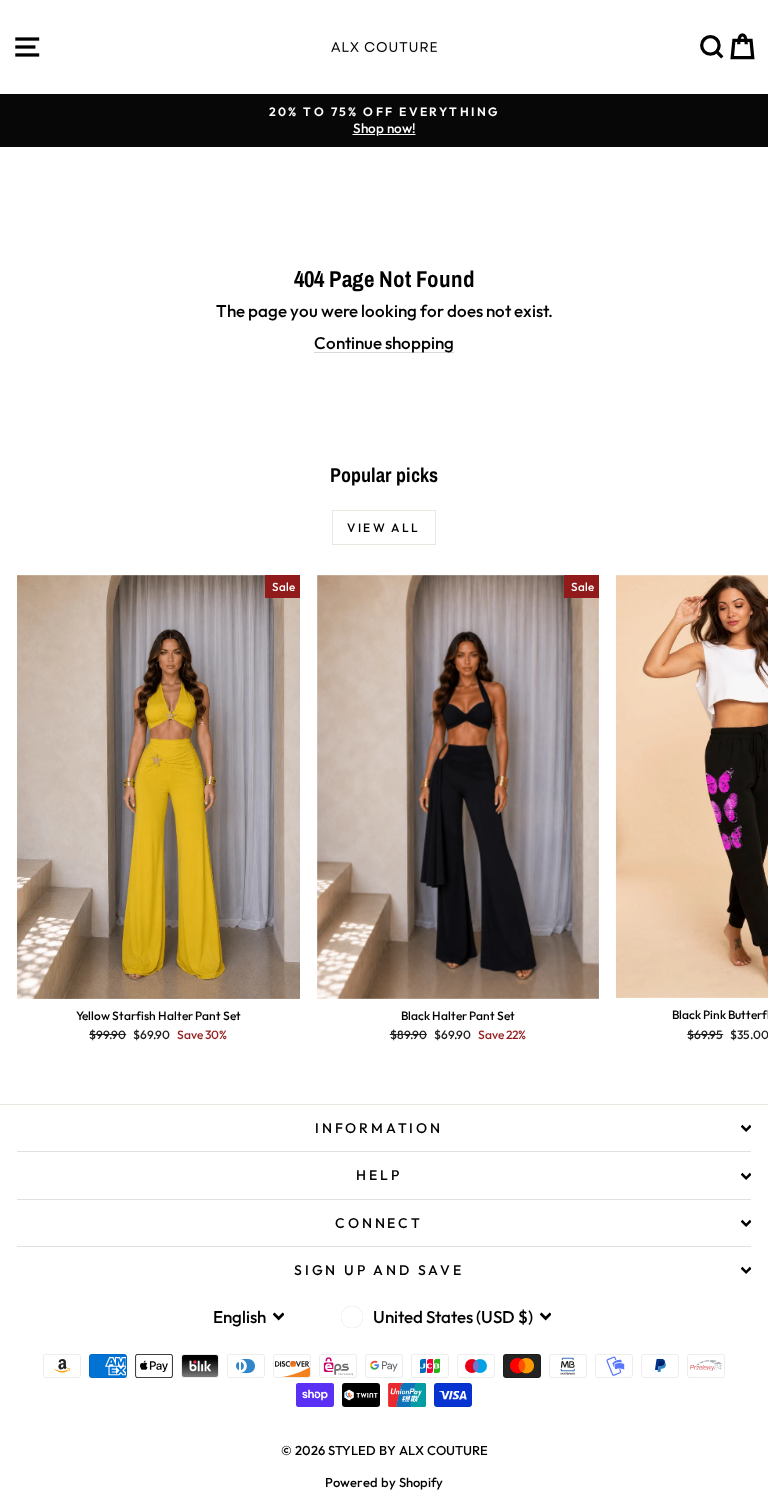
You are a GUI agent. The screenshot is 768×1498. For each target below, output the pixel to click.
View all (383, 527)
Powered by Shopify (384, 1482)
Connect (379, 1223)
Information (379, 1128)
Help (378, 1175)
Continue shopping (384, 342)
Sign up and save (379, 1270)
